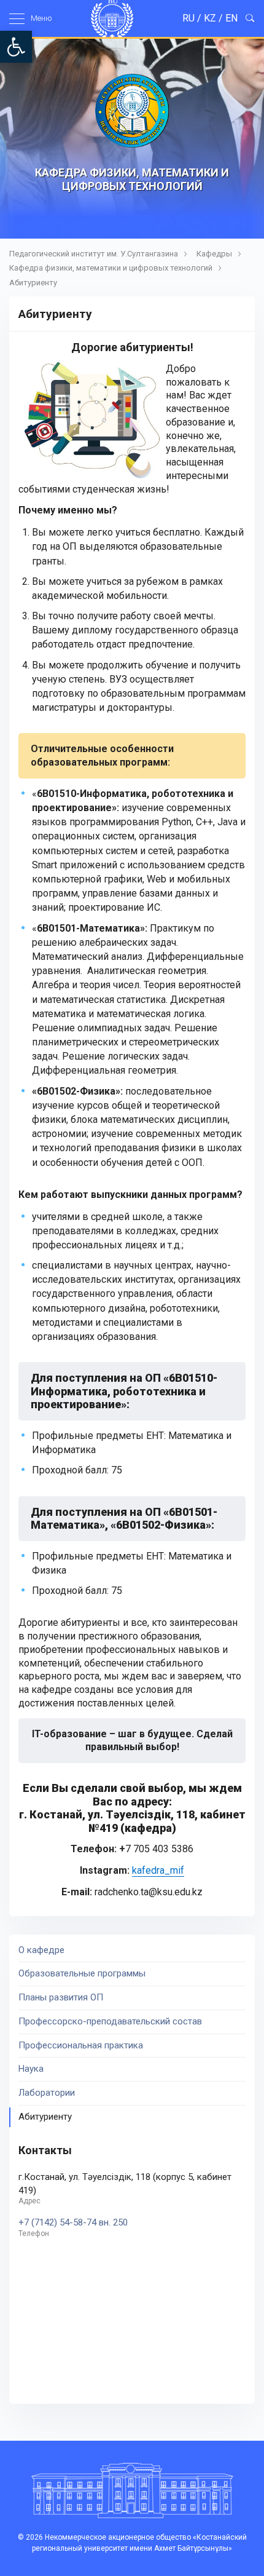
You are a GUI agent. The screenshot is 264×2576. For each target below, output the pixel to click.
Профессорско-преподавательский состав (110, 2021)
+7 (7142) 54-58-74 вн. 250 (73, 2223)
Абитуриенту (33, 283)
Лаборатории (47, 2093)
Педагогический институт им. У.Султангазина (94, 254)
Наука (31, 2069)
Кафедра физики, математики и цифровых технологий (111, 268)
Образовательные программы (82, 1973)
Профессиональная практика (81, 2045)
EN (231, 18)
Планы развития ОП (61, 1997)
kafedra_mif (158, 1870)
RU (188, 18)
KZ (210, 18)
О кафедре (41, 1950)
